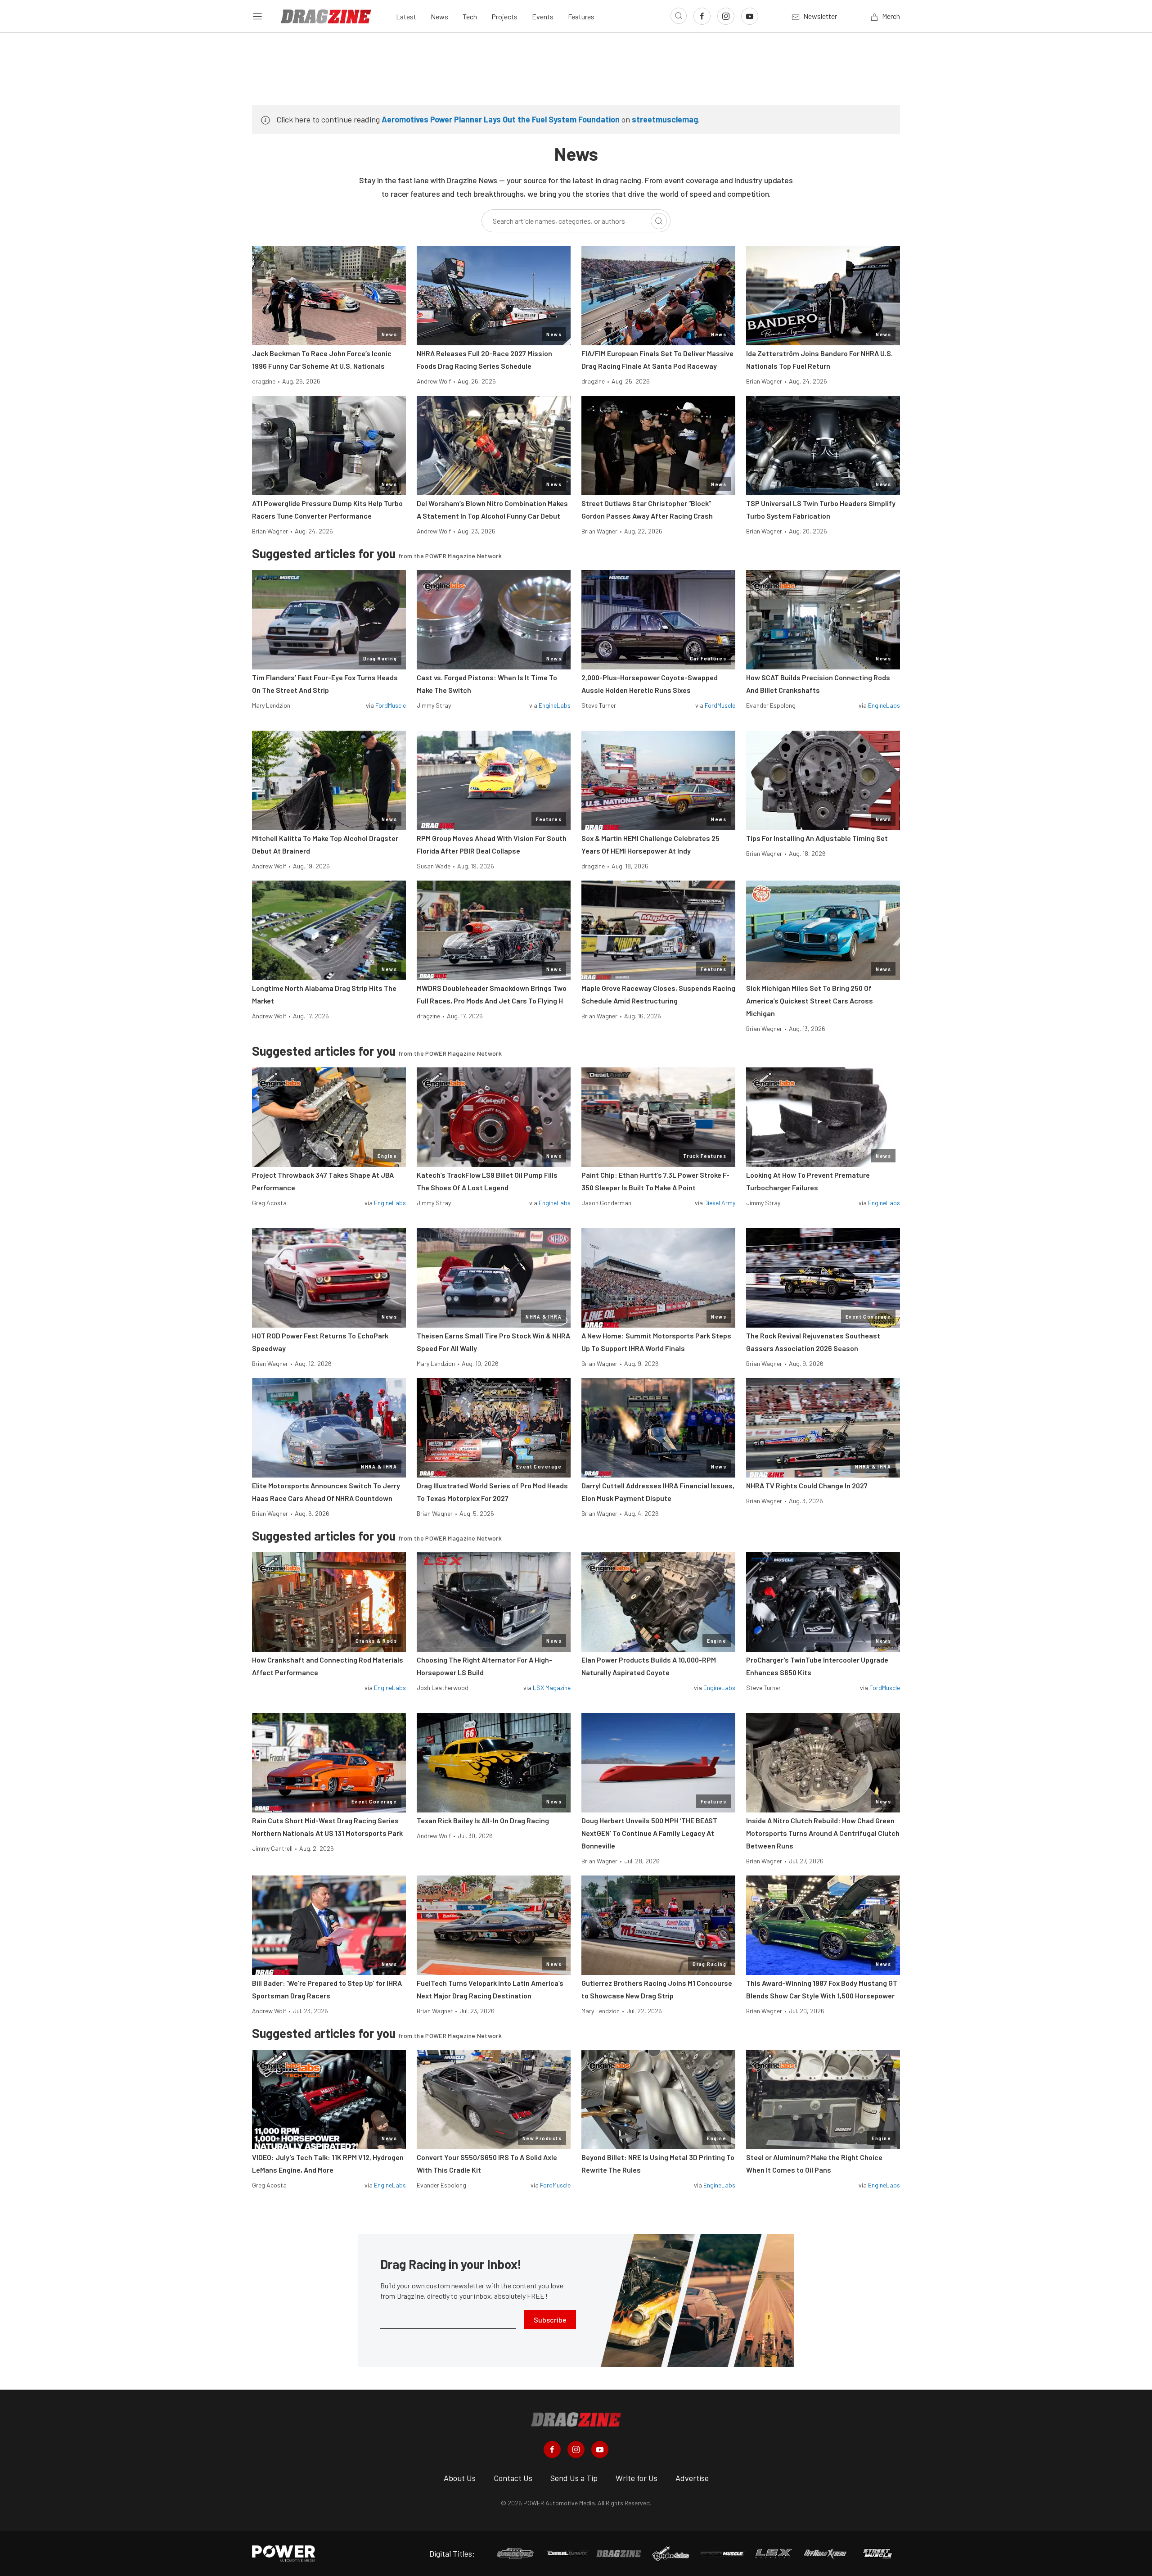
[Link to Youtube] (750, 16)
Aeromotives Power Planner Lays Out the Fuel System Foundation (501, 119)
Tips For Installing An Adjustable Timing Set (817, 838)
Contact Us (513, 2478)
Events (543, 16)
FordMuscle (391, 705)
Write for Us (637, 2478)
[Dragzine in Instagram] (576, 2449)
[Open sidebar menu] (257, 16)
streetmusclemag (665, 119)
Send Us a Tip (574, 2478)
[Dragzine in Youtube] (600, 2449)
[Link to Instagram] (726, 16)
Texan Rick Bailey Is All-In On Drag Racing (483, 1820)
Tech (470, 16)
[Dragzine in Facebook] (552, 2449)
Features (581, 16)
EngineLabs (555, 705)
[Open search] (679, 16)
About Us (460, 2478)
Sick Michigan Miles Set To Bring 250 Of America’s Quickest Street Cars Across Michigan (810, 1001)
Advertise (692, 2478)
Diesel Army (720, 1203)
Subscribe (550, 2320)
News (439, 16)
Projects (504, 16)
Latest (406, 16)
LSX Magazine (552, 1688)
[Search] (659, 221)
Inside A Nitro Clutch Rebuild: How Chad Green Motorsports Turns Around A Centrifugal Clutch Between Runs (823, 1833)
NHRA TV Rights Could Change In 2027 (807, 1485)
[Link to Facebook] (702, 16)
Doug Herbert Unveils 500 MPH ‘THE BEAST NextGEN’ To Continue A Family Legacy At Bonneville (649, 1833)
